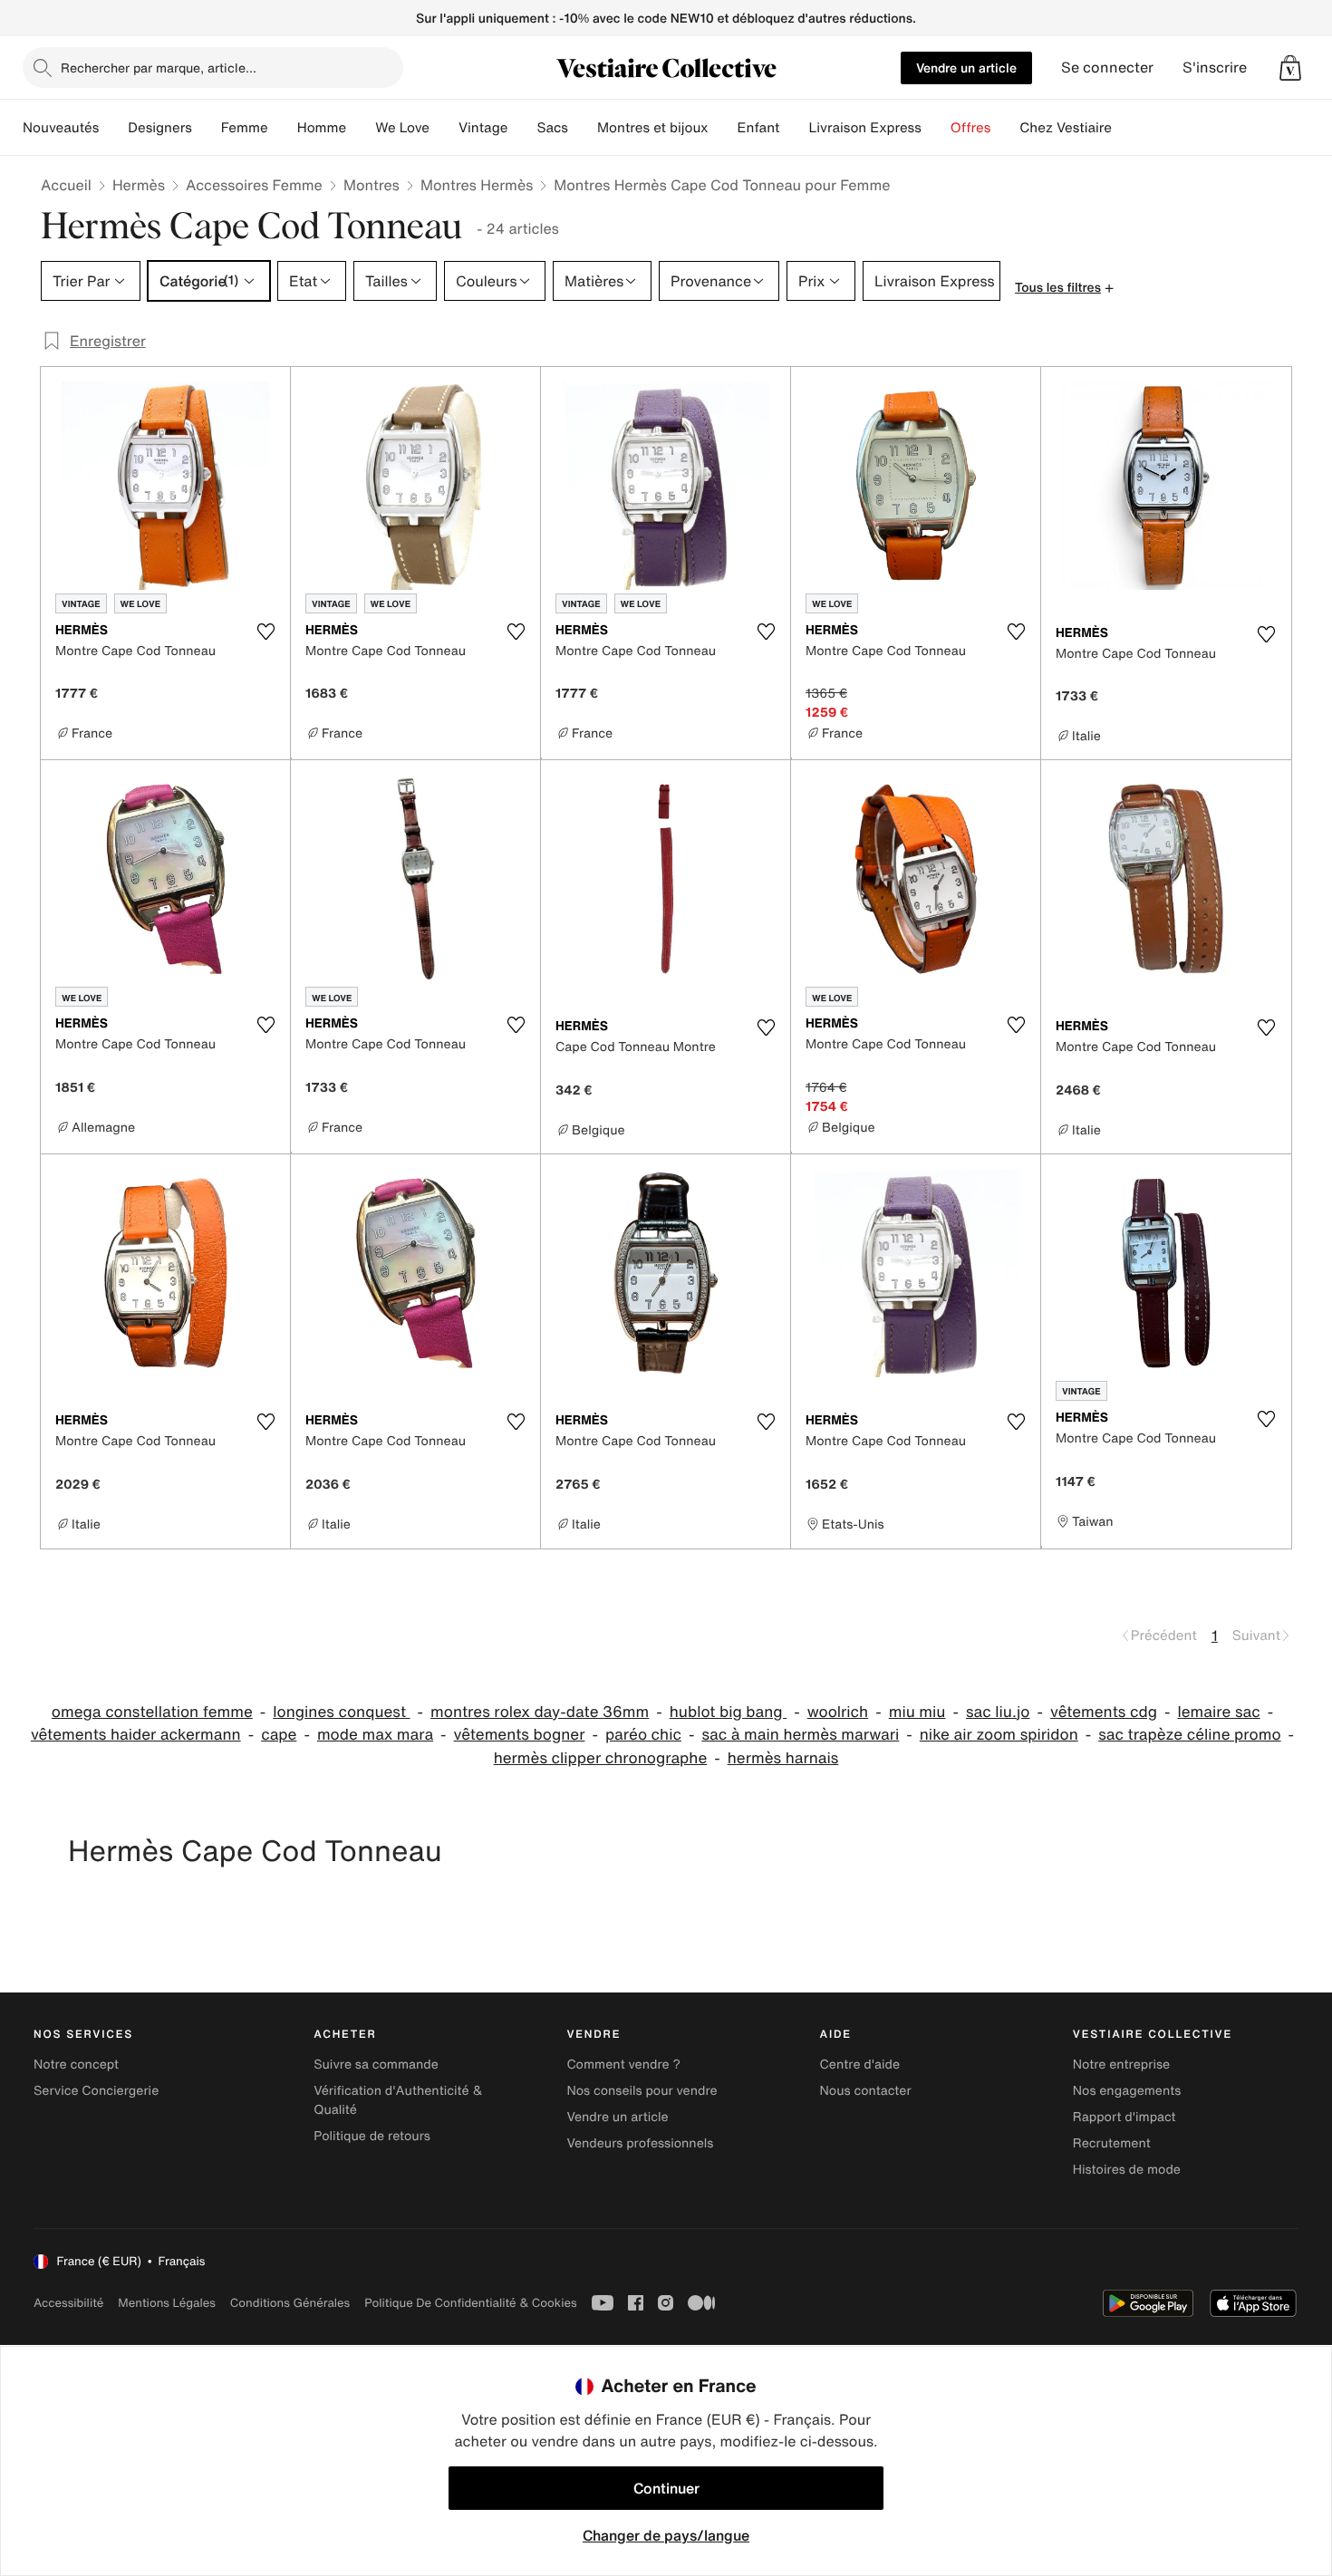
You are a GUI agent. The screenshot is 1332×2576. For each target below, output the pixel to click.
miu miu (917, 1712)
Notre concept (76, 2065)
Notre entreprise (1121, 2065)
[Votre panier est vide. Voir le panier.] (1290, 68)
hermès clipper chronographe (601, 1758)
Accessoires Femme (254, 185)
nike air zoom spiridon (999, 1735)
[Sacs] (583, 128)
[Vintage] (522, 128)
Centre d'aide (860, 2065)
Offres (971, 128)
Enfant (759, 128)
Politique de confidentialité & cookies (470, 2303)
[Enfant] (794, 128)
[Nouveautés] (113, 128)
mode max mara (375, 1735)
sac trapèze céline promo (1189, 1735)
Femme (245, 128)
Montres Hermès (477, 185)
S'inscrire (1215, 68)
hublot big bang (728, 1712)
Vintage (483, 128)
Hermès (139, 185)
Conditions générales (290, 2303)
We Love (402, 128)
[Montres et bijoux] (723, 128)
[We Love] (444, 128)
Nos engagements (1127, 2091)
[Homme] (361, 128)
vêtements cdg (1104, 1712)
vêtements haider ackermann (136, 1735)
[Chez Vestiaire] (1126, 128)
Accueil (66, 185)
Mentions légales (166, 2303)
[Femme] (283, 128)
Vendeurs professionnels (640, 2143)
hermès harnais (783, 1758)
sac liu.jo (998, 1712)
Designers (160, 128)
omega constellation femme (152, 1712)
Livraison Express (864, 128)
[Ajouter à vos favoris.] (265, 632)
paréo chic (643, 1735)
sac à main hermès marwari (800, 1735)
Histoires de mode (1127, 2170)
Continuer (666, 2488)
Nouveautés (61, 128)
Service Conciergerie (96, 2091)
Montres (372, 185)
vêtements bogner (520, 1735)
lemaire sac (1218, 1712)
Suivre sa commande (376, 2065)
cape (279, 1735)
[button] (1290, 68)
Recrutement (1112, 2143)
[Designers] (207, 128)
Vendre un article (966, 68)
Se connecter (1107, 68)
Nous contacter (866, 2091)
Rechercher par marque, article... (159, 68)
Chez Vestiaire (1066, 128)
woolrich (838, 1712)
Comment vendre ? (623, 2065)
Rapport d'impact (1124, 2117)
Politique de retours (372, 2136)
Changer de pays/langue (666, 2535)
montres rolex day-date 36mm (540, 1712)
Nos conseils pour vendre (642, 2091)
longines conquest (341, 1712)
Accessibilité (68, 2303)
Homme (322, 128)
